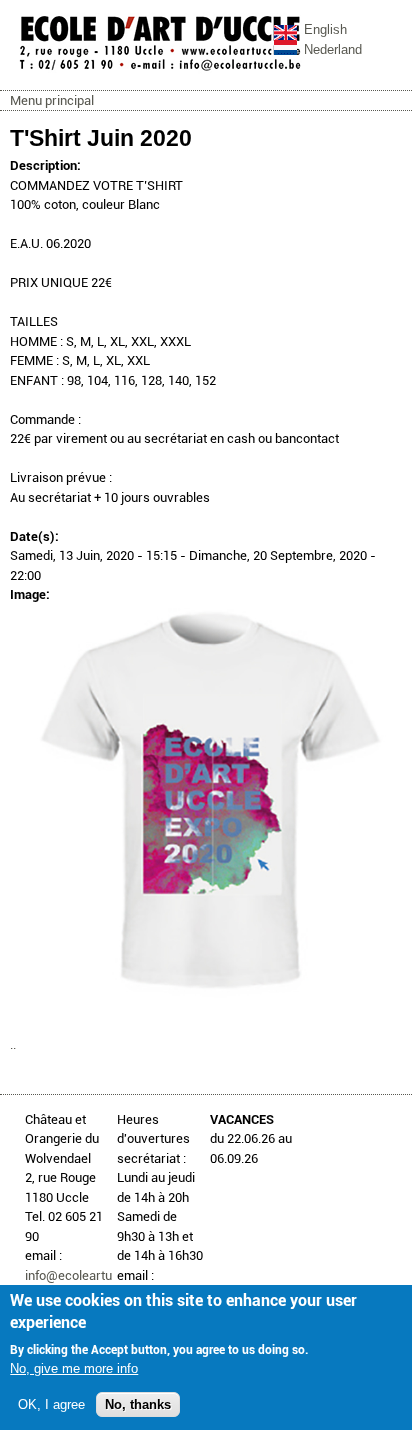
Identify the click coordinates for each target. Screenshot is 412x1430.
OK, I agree (51, 1404)
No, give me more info (74, 1368)
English (325, 29)
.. (13, 1044)
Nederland (333, 49)
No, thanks (138, 1404)
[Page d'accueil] (160, 69)
